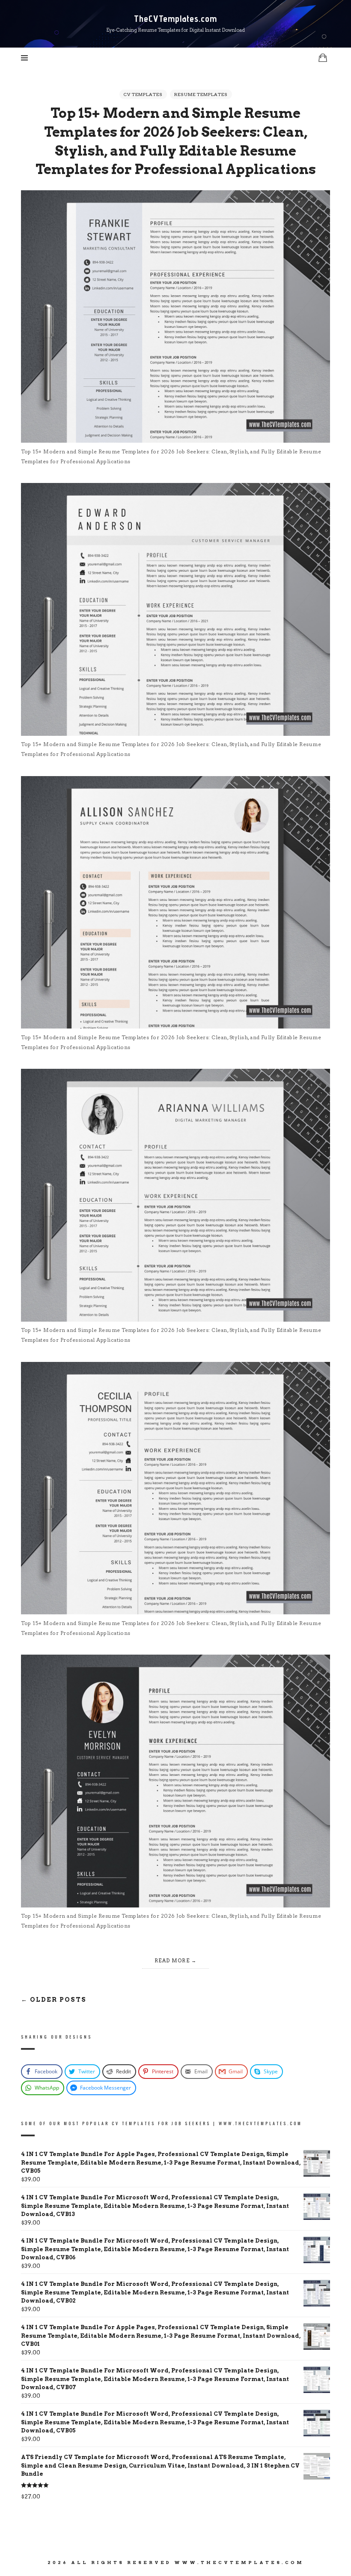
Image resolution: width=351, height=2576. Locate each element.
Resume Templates (201, 94)
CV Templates (143, 94)
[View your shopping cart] (323, 58)
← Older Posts (54, 2000)
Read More (172, 1961)
